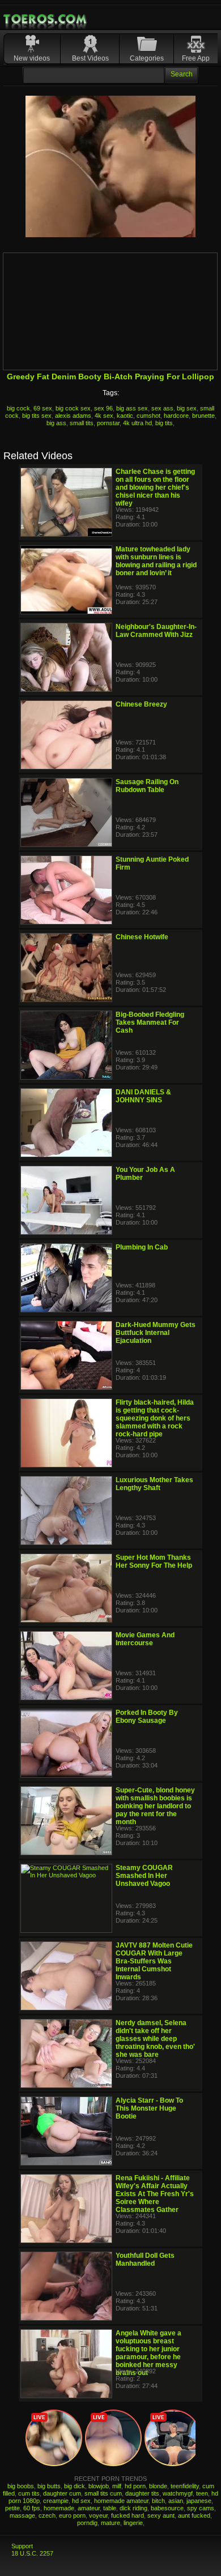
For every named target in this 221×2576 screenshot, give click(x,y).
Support (22, 2546)
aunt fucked (194, 2515)
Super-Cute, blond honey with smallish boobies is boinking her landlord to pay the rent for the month (155, 1806)
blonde (158, 2486)
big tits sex (37, 416)
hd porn (135, 2486)
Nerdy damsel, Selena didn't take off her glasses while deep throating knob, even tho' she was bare (155, 2039)
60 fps (32, 2508)
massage (22, 2515)
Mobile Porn (46, 19)
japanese (199, 2501)
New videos (32, 58)
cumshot (148, 416)
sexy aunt (161, 2515)
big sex (187, 408)
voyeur (98, 2515)
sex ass (162, 408)
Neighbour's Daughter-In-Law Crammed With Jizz (156, 631)
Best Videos (90, 58)
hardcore (176, 416)
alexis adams (73, 416)
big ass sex (132, 408)
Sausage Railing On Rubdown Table (147, 786)
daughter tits (142, 2493)
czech (47, 2515)
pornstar (108, 423)
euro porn (72, 2515)
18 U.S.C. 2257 (32, 2553)
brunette (203, 416)
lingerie (133, 2523)
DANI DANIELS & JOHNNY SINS (143, 1096)
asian (176, 2501)
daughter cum (62, 2493)
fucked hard (127, 2515)
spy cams (201, 2508)
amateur (89, 2508)
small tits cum (103, 2493)
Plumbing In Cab (142, 1247)
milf (117, 2486)
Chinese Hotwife (142, 937)
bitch (158, 2501)
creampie (56, 2501)
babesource (167, 2508)
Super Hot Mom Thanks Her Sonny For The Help (154, 1561)
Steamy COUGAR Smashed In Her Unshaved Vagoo (144, 1876)
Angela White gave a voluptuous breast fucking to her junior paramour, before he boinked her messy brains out (148, 2353)
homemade (59, 2508)
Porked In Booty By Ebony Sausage (147, 1717)
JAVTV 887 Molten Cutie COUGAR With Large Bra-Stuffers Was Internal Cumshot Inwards (154, 1961)
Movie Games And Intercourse (145, 1639)
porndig (87, 2523)
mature (110, 2523)
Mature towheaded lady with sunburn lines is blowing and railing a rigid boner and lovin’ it (156, 561)
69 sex (43, 408)
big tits (164, 423)
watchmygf (178, 2493)
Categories (147, 58)
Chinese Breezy (141, 704)
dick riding (133, 2508)
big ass (56, 423)
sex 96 (103, 408)
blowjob (99, 2486)
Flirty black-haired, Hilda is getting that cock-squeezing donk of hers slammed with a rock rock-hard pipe (155, 1418)
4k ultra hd (137, 423)
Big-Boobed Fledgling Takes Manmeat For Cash (150, 1022)
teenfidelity (185, 2486)
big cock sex (73, 408)
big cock (18, 408)
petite (12, 2508)
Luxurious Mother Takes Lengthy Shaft (154, 1484)
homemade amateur (121, 2501)
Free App (196, 58)
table (110, 2508)
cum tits (29, 2493)
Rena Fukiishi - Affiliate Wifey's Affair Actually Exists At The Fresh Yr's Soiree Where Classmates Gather (155, 2194)
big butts (49, 2486)
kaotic (125, 416)
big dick (75, 2486)
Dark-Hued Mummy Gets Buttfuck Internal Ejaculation (156, 1333)
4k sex (104, 416)
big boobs (21, 2486)
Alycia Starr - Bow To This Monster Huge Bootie (149, 2108)
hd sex (81, 2501)
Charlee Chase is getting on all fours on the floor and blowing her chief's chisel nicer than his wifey (155, 487)
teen (202, 2493)
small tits (82, 423)
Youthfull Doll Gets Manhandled (145, 2260)
